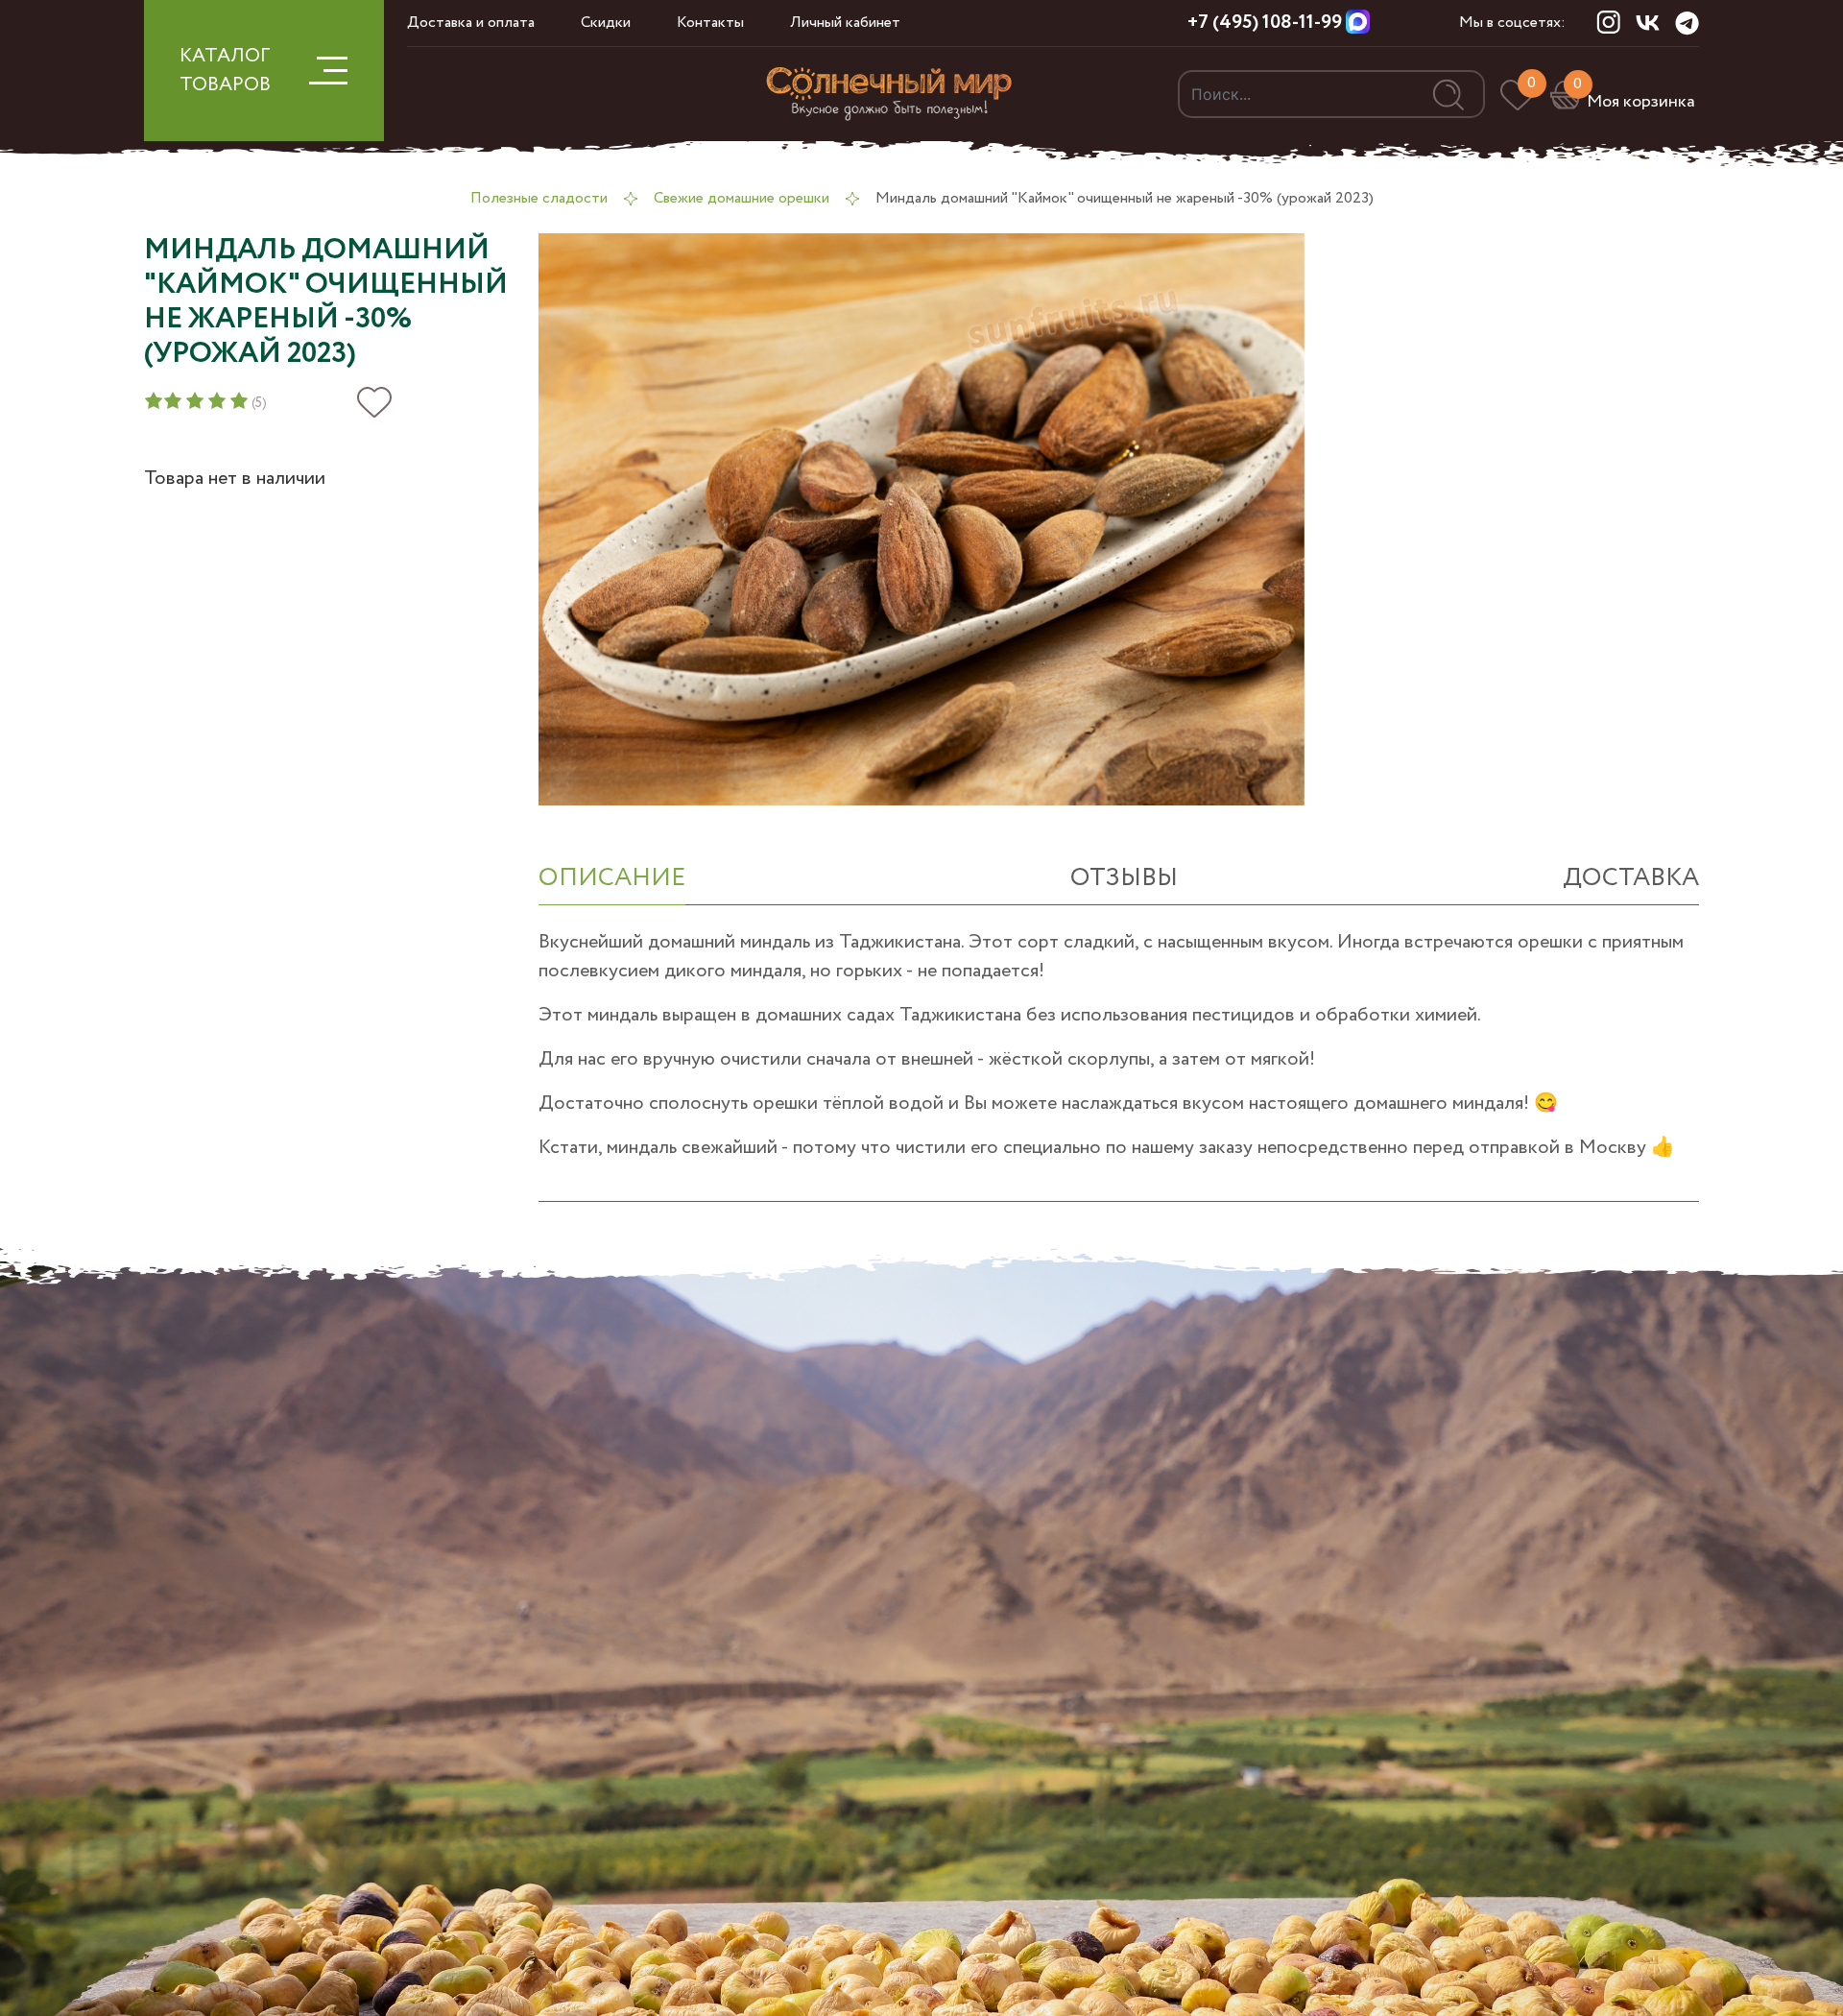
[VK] (1648, 22)
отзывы (1124, 878)
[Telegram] (1687, 23)
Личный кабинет (845, 23)
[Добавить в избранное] (374, 403)
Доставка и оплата (471, 23)
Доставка (1631, 878)
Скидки (606, 23)
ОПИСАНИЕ (612, 878)
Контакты (710, 23)
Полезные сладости (539, 198)
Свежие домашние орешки (742, 198)
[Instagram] (1608, 22)
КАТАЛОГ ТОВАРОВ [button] (225, 71)
